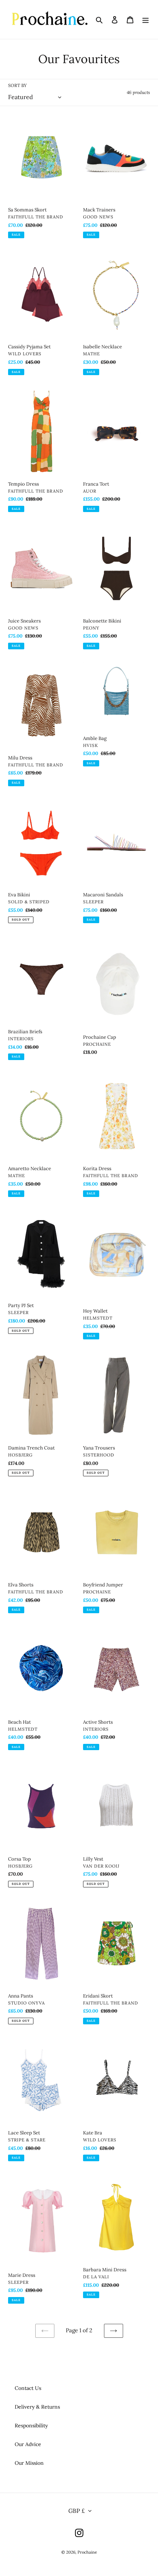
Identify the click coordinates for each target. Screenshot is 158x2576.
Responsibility (31, 2426)
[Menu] (146, 19)
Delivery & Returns (37, 2407)
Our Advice (28, 2444)
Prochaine (87, 2552)
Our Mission (29, 2463)
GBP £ (77, 2511)
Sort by (17, 85)
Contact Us (28, 2388)
